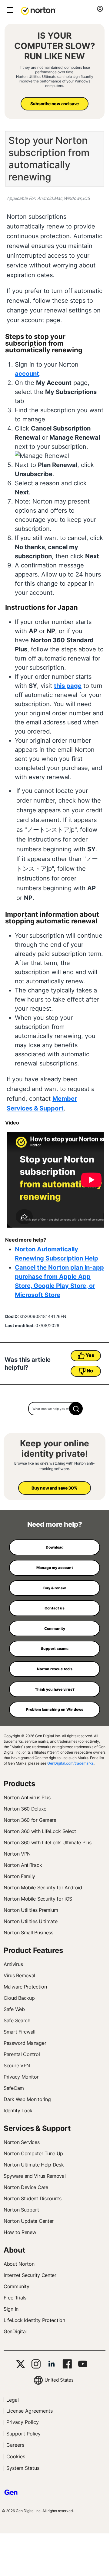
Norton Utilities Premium (31, 1910)
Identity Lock (18, 2111)
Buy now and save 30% (54, 1488)
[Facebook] (67, 2364)
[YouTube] (83, 2364)
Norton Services (22, 2142)
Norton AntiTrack (23, 1865)
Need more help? (55, 1524)
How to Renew (20, 2232)
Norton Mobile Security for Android (43, 1888)
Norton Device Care (26, 2187)
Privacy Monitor (21, 2077)
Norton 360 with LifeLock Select (40, 1831)
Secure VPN (17, 2065)
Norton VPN (17, 1854)
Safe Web (14, 2009)
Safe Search (17, 2020)
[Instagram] (36, 2364)
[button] (38, 10)
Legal (13, 2400)
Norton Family (19, 1876)
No (90, 1371)
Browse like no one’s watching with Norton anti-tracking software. (55, 1466)
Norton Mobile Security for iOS (38, 1899)
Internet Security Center (30, 2275)
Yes (90, 1355)
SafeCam (14, 2088)
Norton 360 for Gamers (30, 1820)
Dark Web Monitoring (27, 2099)
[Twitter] (21, 2364)
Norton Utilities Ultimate (31, 1921)
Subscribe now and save (55, 104)
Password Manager (25, 2043)
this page (68, 686)
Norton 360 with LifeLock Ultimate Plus (48, 1842)
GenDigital (15, 2331)
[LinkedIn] (52, 2364)
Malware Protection (25, 1987)
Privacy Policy (23, 2422)
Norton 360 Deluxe (25, 1809)
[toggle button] (9, 10)
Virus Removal (19, 1975)
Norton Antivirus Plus (27, 1797)
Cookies (16, 2456)
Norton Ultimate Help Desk (34, 2165)
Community (16, 2286)
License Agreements (30, 2411)
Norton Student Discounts (33, 2198)
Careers (15, 2445)
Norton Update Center (29, 2221)
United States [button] (59, 2380)
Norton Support (21, 2210)
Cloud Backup (19, 1998)
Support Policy (23, 2434)
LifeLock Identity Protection (34, 2320)
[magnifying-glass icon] (76, 1409)
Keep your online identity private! (55, 1449)
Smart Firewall (20, 2032)
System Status (23, 2468)
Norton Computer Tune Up (33, 2153)
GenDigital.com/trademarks (70, 1763)
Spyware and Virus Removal (35, 2176)
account (27, 374)
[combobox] (55, 1409)
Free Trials (15, 2298)
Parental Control (22, 2054)
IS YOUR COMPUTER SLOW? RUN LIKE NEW (55, 46)
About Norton (19, 2264)
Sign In (11, 2309)
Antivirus (13, 1964)
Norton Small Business (28, 1933)
